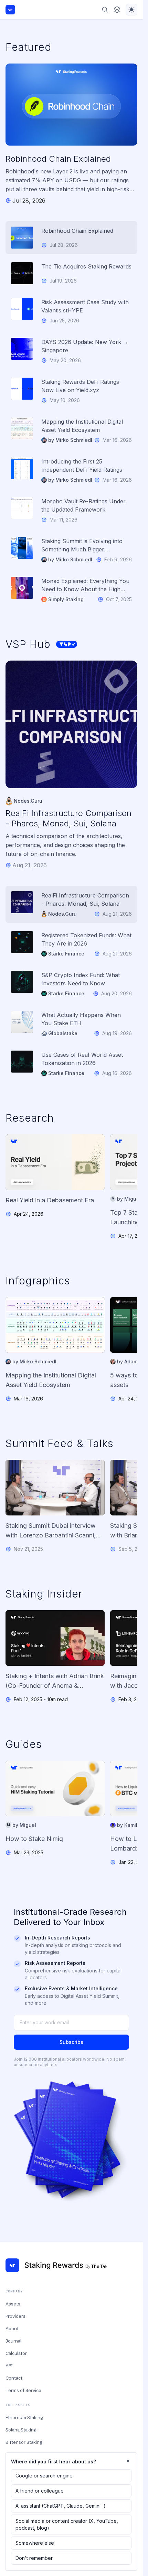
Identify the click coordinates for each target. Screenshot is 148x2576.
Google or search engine (44, 2476)
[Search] (105, 10)
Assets (13, 2304)
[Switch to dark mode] (131, 10)
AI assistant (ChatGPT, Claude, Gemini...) (61, 2506)
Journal (13, 2341)
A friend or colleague (40, 2491)
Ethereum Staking (24, 2417)
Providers (15, 2316)
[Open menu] (117, 10)
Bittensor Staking (24, 2442)
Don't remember (34, 2558)
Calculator (16, 2353)
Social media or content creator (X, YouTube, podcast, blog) (67, 2524)
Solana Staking (21, 2430)
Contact (14, 2378)
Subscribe (72, 2042)
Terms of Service (23, 2390)
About (12, 2328)
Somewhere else (35, 2543)
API (9, 2366)
